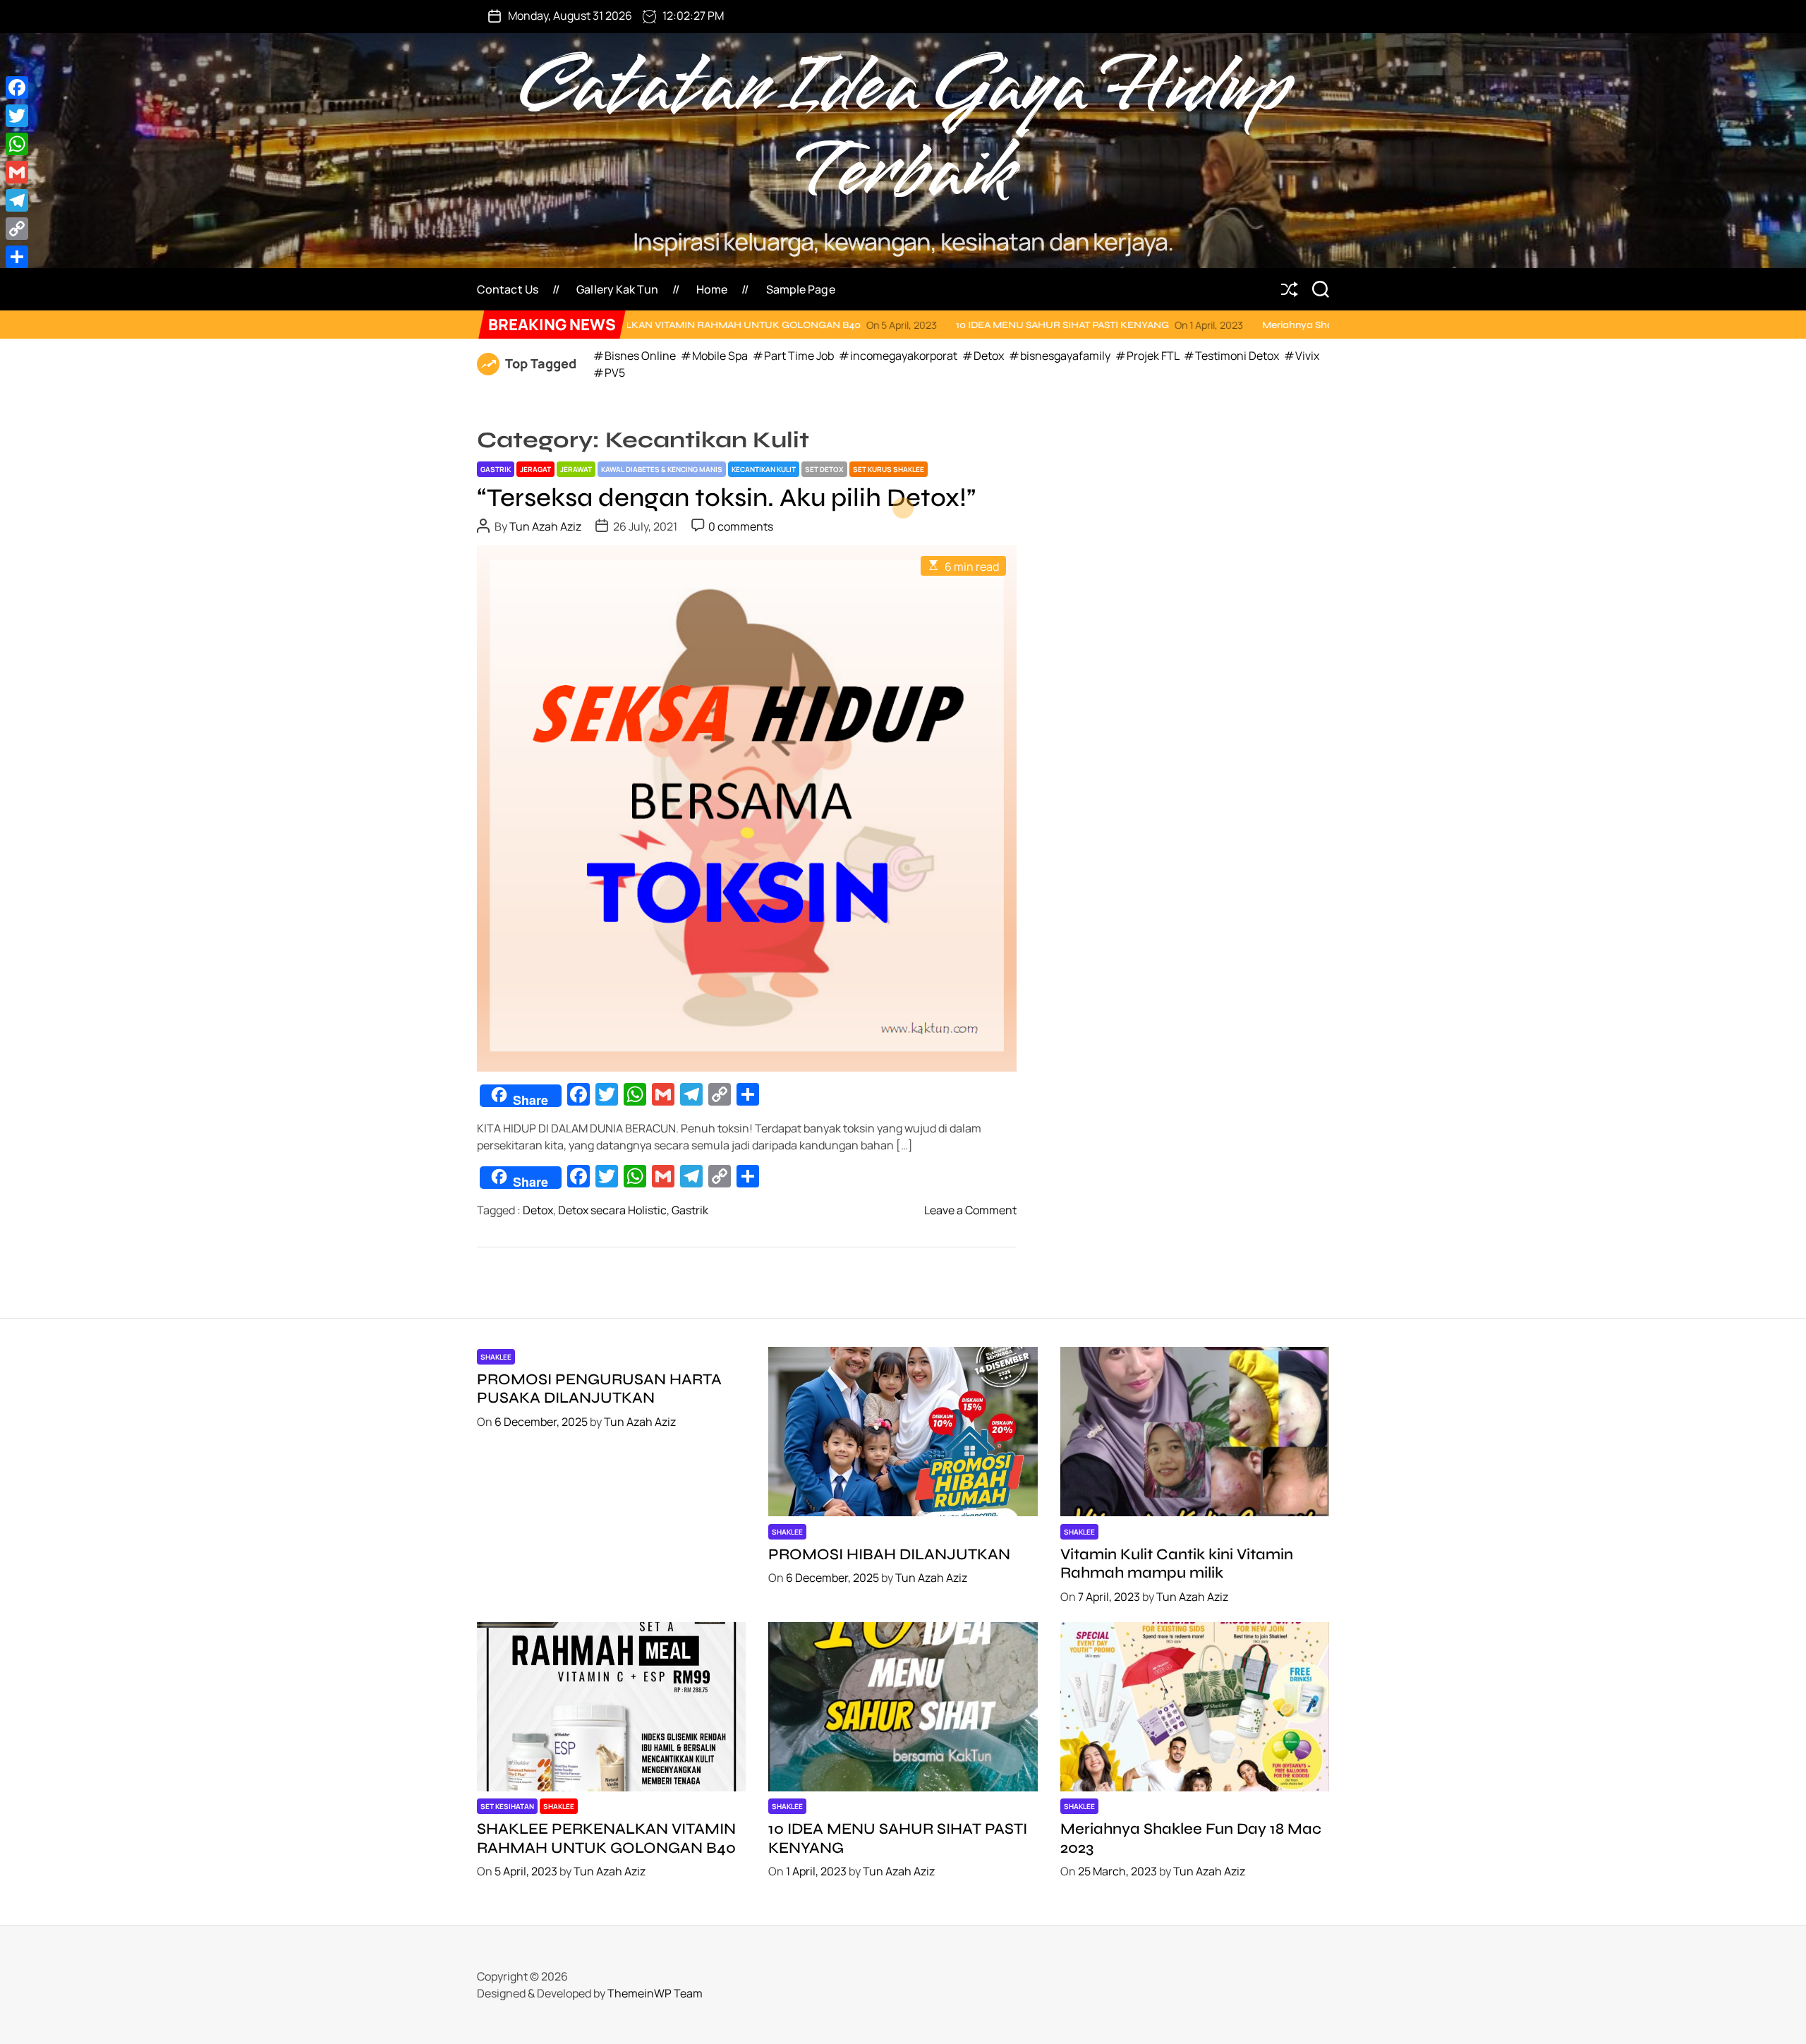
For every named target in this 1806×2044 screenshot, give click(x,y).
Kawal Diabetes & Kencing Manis (662, 469)
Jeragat (535, 469)
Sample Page (801, 289)
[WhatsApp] (17, 144)
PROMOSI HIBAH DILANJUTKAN (889, 1554)
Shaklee (496, 1357)
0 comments (741, 526)
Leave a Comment (970, 1210)
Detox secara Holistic (612, 1210)
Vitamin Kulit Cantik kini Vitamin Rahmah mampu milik (1177, 1564)
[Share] (17, 257)
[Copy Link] (17, 229)
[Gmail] (17, 172)
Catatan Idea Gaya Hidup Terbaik (903, 130)
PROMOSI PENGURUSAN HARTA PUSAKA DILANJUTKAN (599, 1389)
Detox (538, 1210)
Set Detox (824, 469)
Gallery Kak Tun (617, 289)
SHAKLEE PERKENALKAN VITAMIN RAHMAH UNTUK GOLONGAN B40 (606, 1838)
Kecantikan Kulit (764, 469)
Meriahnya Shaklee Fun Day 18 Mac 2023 (1198, 325)
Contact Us (508, 289)
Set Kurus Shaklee (889, 469)
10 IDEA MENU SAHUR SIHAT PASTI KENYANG (904, 325)
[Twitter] (17, 116)
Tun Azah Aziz (545, 526)
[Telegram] (17, 200)
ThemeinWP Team (655, 1993)
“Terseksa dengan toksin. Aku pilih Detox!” (726, 498)
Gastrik (496, 469)
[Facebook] (17, 87)
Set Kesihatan (507, 1806)
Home (712, 289)
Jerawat (576, 469)
